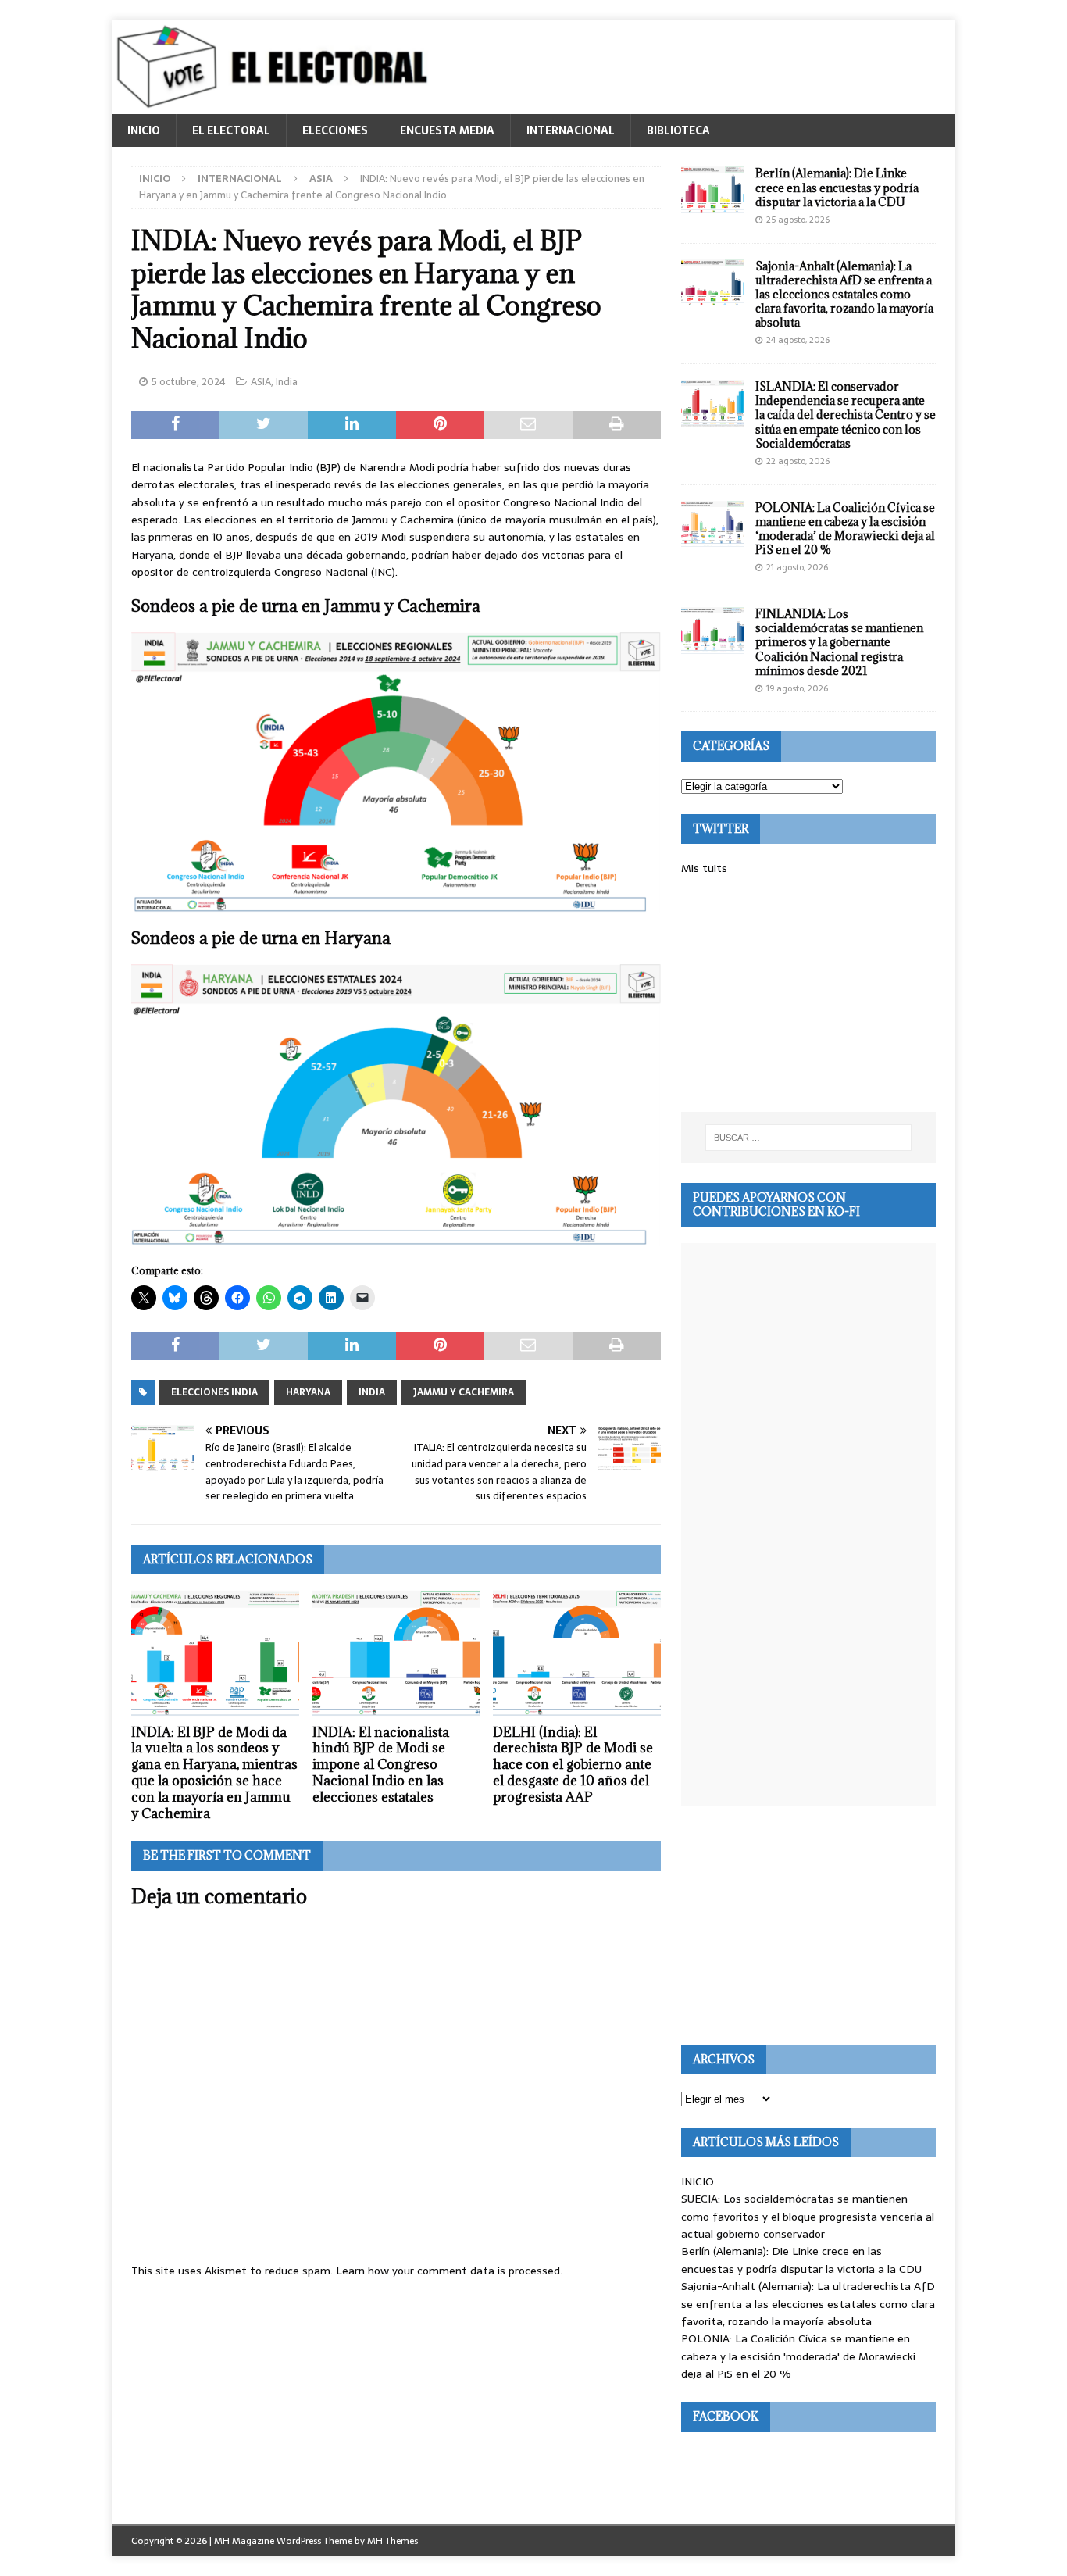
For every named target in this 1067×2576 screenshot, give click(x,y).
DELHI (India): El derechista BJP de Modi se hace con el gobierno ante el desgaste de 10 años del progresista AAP (573, 1765)
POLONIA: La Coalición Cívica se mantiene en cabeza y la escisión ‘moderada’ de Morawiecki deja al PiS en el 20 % (845, 529)
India (287, 382)
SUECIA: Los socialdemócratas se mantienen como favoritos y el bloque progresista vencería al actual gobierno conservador (808, 2216)
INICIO (144, 130)
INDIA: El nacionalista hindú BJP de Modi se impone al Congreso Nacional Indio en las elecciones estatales (381, 1765)
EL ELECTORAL (231, 130)
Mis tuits (704, 868)
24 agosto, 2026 (798, 340)
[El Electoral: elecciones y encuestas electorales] (276, 105)
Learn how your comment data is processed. (449, 2271)
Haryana (308, 1392)
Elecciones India (214, 1392)
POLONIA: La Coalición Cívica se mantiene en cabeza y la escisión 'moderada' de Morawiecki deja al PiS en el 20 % (798, 2356)
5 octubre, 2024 (189, 382)
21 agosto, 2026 (797, 567)
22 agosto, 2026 (798, 461)
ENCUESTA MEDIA (447, 130)
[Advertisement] (808, 995)
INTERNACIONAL (571, 130)
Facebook (726, 2416)
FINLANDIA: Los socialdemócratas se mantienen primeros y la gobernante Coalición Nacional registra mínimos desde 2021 (839, 642)
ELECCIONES (335, 130)
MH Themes (393, 2541)
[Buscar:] (808, 1138)
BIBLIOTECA (678, 130)
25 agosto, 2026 (798, 220)
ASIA (261, 382)
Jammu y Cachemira (464, 1392)
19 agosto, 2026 (797, 688)
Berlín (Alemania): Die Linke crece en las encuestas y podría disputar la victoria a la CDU (837, 187)
